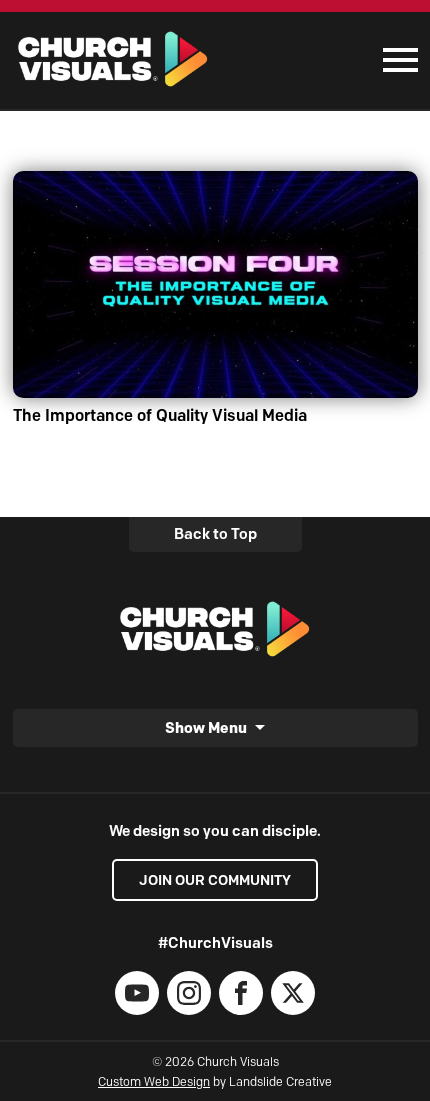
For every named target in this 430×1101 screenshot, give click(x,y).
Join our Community (215, 880)
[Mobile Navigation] (396, 60)
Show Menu (206, 727)
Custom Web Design (154, 1081)
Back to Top (215, 534)
